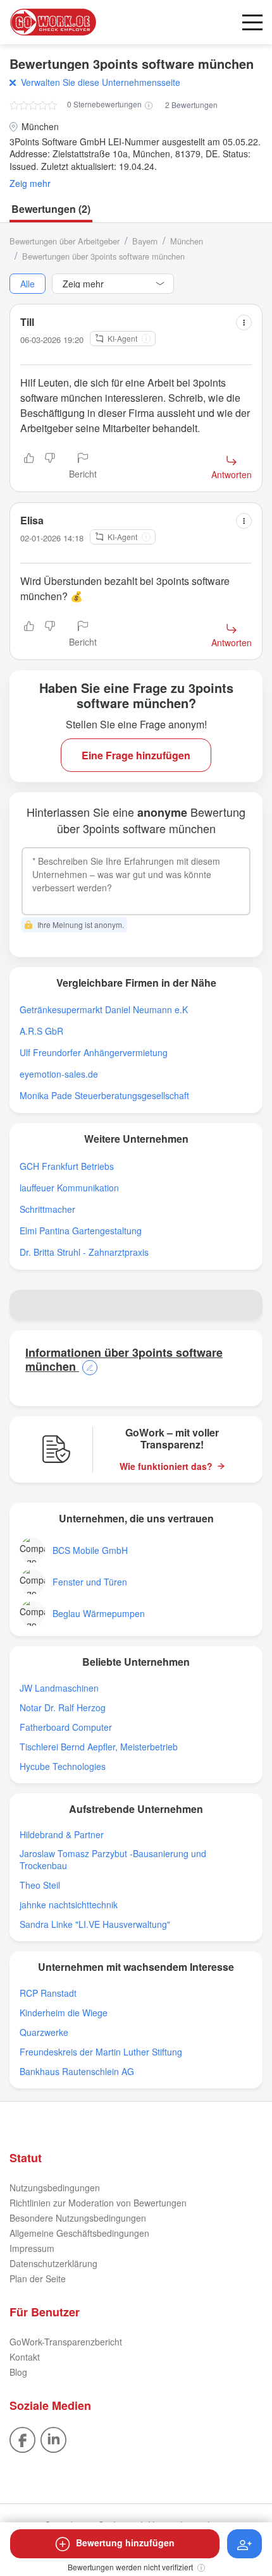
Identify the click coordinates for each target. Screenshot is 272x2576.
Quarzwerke (44, 2032)
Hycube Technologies (63, 1766)
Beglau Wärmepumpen (99, 1614)
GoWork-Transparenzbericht (66, 2342)
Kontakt (25, 2357)
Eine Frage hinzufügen (136, 755)
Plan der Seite (38, 2278)
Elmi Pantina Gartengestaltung (81, 1231)
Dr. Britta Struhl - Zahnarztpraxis (84, 1252)
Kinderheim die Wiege (64, 2013)
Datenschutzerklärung (53, 2263)
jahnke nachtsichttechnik (69, 1905)
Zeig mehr (30, 184)
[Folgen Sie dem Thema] (244, 2544)
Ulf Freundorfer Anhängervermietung (94, 1053)
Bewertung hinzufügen (125, 2543)
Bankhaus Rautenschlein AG (77, 2072)
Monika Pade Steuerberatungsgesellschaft (104, 1096)
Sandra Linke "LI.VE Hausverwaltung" (95, 1924)
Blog (18, 2372)
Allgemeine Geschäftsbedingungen (79, 2233)
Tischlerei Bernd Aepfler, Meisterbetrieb (99, 1747)
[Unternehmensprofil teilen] (247, 1305)
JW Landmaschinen (59, 1688)
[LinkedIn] (53, 2439)
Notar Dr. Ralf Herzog (63, 1708)
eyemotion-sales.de (59, 1074)
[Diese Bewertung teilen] (244, 322)
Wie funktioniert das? (166, 1466)
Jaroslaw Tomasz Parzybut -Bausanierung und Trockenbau (113, 1860)
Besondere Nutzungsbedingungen (78, 2218)
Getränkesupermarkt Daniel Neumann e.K (104, 1010)
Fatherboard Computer (66, 1727)
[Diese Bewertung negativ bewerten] (50, 467)
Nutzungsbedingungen (55, 2188)
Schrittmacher (47, 1209)
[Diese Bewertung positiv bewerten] (29, 467)
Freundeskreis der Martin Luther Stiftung (101, 2052)
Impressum (32, 2248)
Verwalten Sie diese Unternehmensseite (101, 82)
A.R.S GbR (41, 1031)
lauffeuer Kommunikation (69, 1188)
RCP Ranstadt (48, 1993)
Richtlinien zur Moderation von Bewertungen (98, 2203)
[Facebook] (22, 2439)
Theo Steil (40, 1885)
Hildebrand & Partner (62, 1835)
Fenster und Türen (90, 1582)
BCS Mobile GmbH (90, 1550)
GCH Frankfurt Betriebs (67, 1166)
